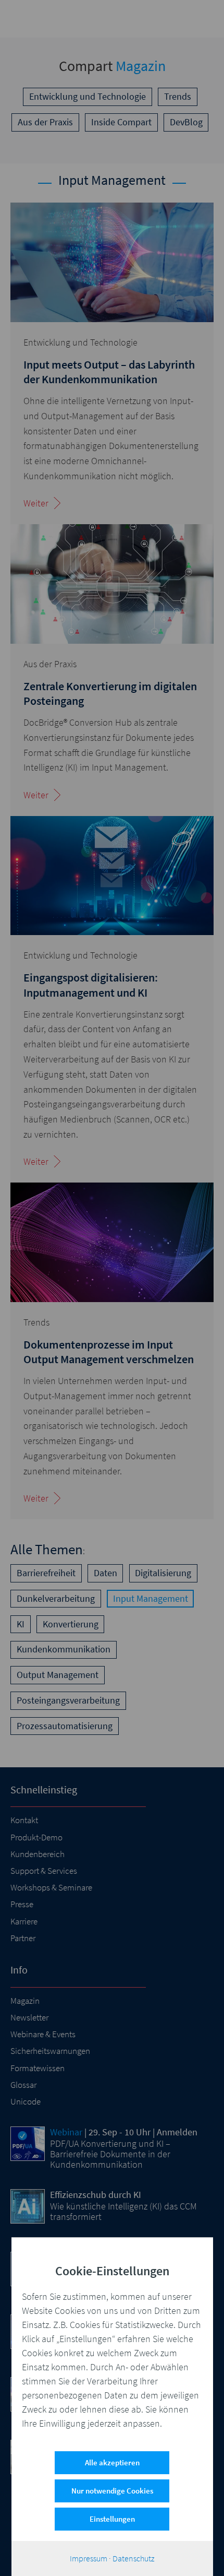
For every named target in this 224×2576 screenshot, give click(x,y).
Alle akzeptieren (112, 2462)
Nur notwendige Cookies (112, 2491)
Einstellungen (112, 2519)
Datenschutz (133, 2558)
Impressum (89, 2558)
